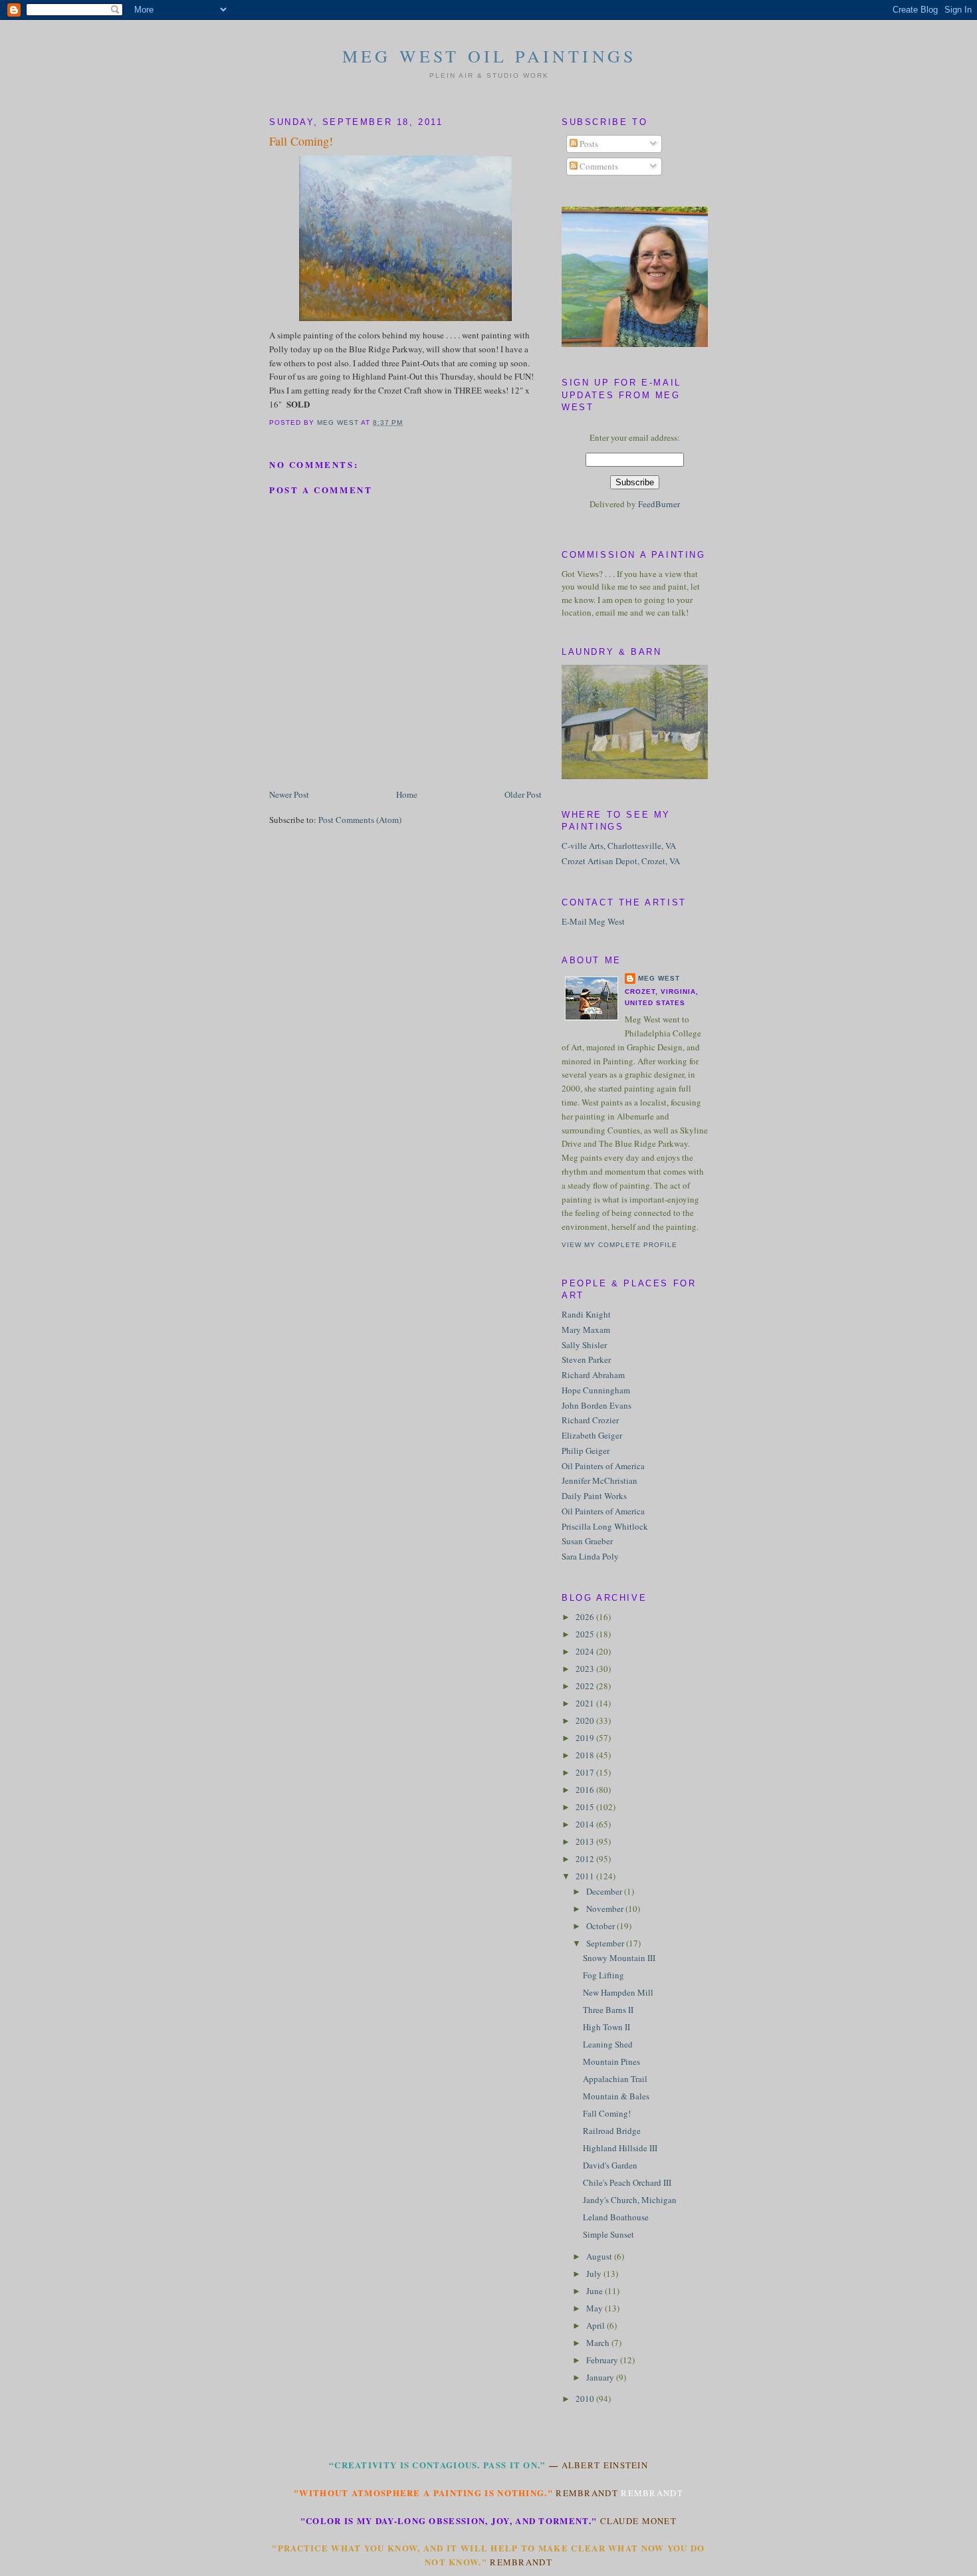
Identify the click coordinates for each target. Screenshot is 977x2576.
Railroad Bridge (612, 2131)
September (606, 1943)
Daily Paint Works (594, 1496)
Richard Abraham (593, 1375)
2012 (586, 1859)
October (601, 1926)
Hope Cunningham (596, 1390)
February (603, 2360)
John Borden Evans (597, 1405)
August (600, 2256)
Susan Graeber (587, 1541)
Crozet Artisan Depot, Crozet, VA (621, 861)
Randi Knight (586, 1314)
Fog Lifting (603, 1975)
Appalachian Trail (615, 2079)
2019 (586, 1738)
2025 (586, 1634)
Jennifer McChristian (599, 1480)
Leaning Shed (608, 2044)
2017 (586, 1772)
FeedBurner (659, 504)
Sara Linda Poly (590, 1556)
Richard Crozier (590, 1420)
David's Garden (610, 2165)
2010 (586, 2399)
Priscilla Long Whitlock (605, 1526)
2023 (586, 1669)
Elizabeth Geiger (592, 1435)
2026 (586, 1617)
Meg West (659, 978)
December (605, 1891)
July (595, 2274)
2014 (586, 1824)
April (597, 2325)
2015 (586, 1807)
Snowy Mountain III (619, 1958)
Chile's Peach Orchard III (627, 2182)
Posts (588, 144)
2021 (586, 1703)
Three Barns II (608, 2010)
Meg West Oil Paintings (489, 56)
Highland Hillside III (620, 2148)
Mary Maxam (586, 1330)
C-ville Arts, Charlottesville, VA (619, 846)
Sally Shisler (584, 1345)
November (606, 1909)
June (596, 2291)
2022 (586, 1686)
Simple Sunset (608, 2234)
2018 (586, 1755)
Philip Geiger (586, 1451)
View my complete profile (619, 1245)
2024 (586, 1651)
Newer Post (289, 794)
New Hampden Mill (618, 1992)
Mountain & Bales (616, 2096)
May (596, 2308)
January (601, 2377)
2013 (586, 1841)
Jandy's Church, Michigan (630, 2200)
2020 (586, 1720)
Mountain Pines (611, 2061)
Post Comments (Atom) (360, 820)
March (599, 2343)
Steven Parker (586, 1359)
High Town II (606, 2027)
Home (407, 794)
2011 (586, 1876)
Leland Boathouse (616, 2217)
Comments (598, 166)
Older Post (523, 794)
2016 (586, 1790)
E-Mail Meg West (593, 921)
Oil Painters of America (603, 1466)
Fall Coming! (607, 2113)
